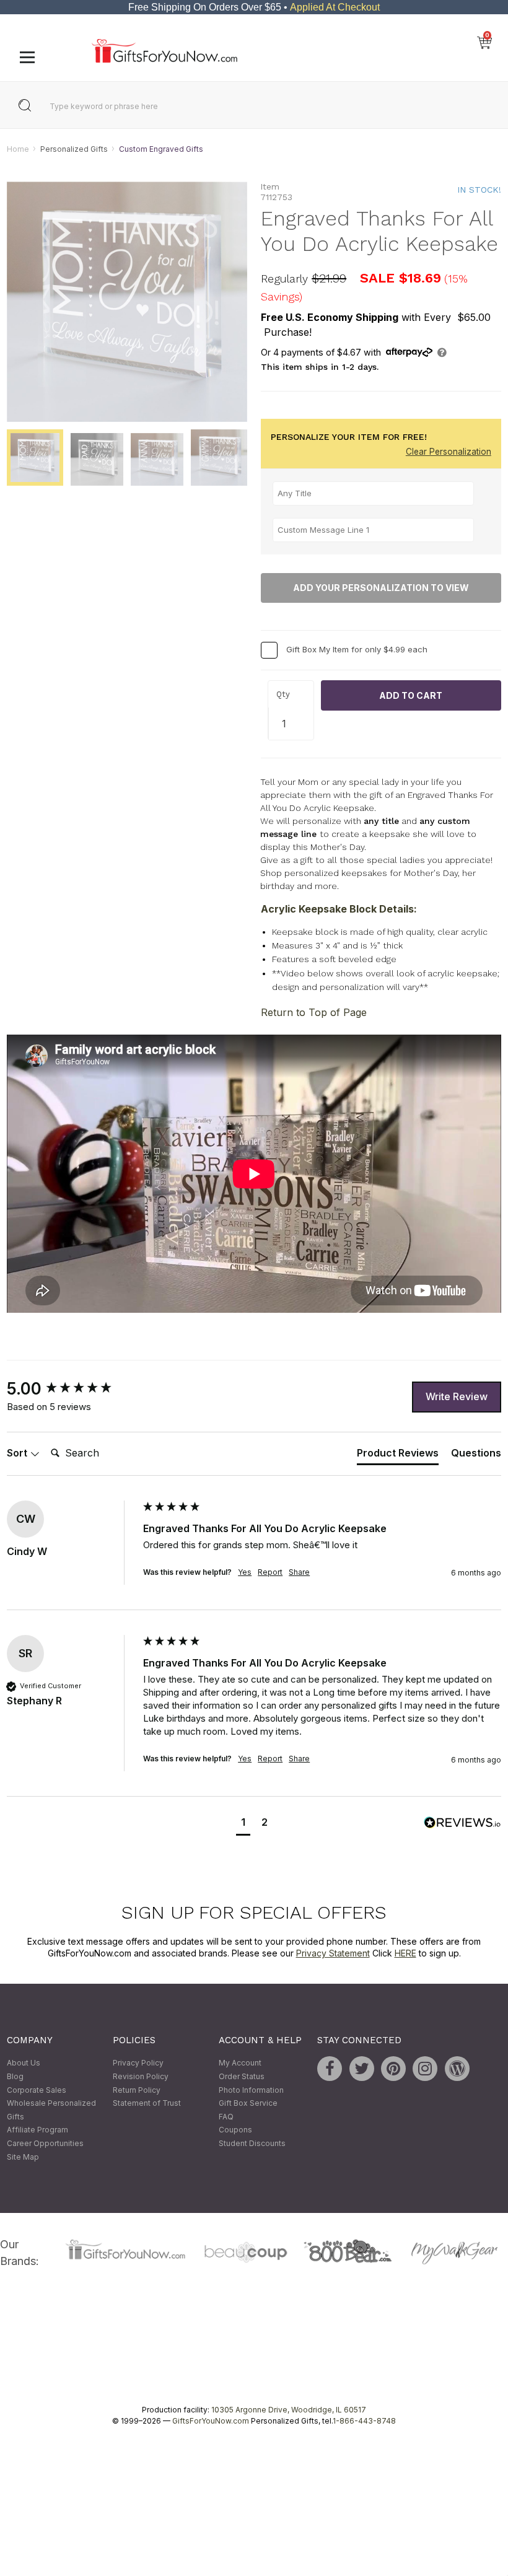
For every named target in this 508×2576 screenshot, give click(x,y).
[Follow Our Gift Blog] (457, 2069)
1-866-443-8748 (364, 2421)
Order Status (242, 2076)
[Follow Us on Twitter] (362, 2069)
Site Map (23, 2157)
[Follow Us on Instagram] (425, 2069)
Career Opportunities (45, 2143)
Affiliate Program (37, 2130)
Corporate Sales (37, 2090)
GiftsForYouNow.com (211, 2421)
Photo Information (251, 2090)
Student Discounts (252, 2143)
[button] (243, 1824)
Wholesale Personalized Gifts (51, 2110)
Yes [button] (245, 1572)
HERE (405, 1954)
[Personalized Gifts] (164, 60)
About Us (24, 2063)
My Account (240, 2063)
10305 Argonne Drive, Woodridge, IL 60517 (289, 2410)
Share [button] (299, 1572)
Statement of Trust (147, 2104)
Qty (283, 695)
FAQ (226, 2117)
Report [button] (270, 1572)
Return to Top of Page (314, 1012)
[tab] (398, 1456)
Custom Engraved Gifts (161, 149)
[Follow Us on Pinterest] (393, 2069)
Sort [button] (18, 1453)
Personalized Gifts (74, 149)
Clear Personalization (449, 452)
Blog (15, 2076)
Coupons (235, 2130)
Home (18, 149)
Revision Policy (141, 2076)
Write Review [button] (457, 1396)
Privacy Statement (333, 1954)
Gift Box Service (248, 2104)
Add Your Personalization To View (381, 588)
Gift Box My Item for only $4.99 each (357, 649)
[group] (72, 1389)
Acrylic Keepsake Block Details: (339, 909)
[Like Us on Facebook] (330, 2069)
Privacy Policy (138, 2063)
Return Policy (137, 2090)
